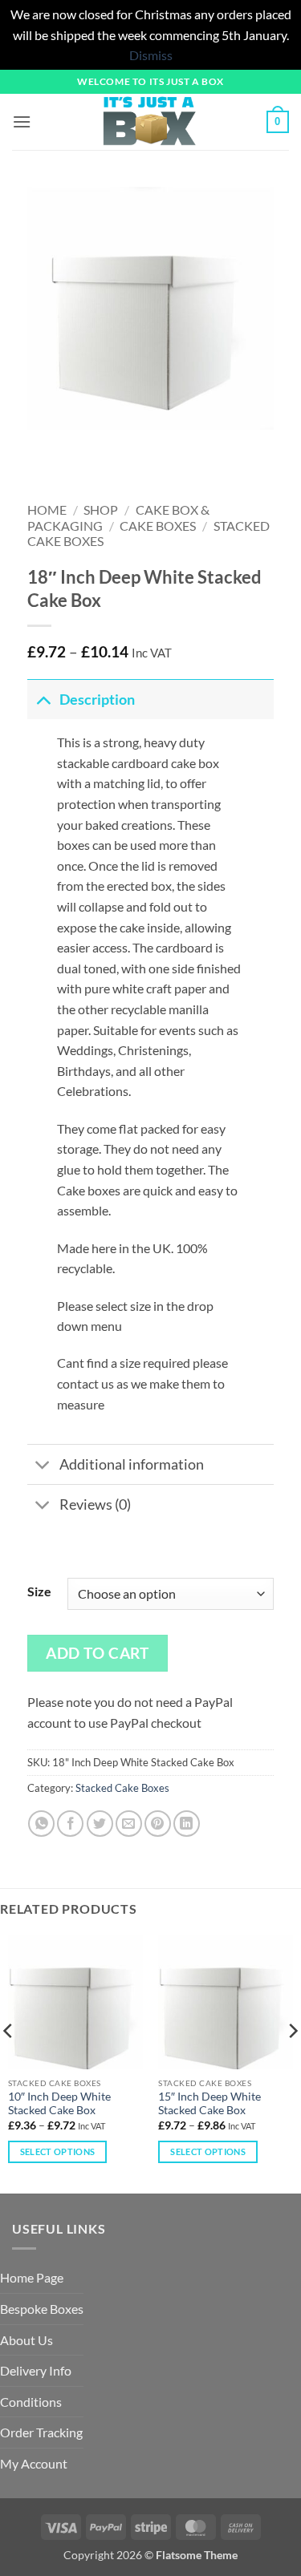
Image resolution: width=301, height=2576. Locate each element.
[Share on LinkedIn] (187, 1824)
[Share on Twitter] (100, 1824)
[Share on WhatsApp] (41, 1824)
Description (97, 700)
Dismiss (151, 55)
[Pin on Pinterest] (158, 1824)
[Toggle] (43, 700)
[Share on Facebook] (70, 1824)
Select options (58, 2151)
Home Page (32, 2277)
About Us (26, 2340)
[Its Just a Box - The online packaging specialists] (149, 122)
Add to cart (97, 1653)
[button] (22, 121)
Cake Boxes (158, 526)
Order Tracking (41, 2432)
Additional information (132, 1464)
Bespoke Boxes (42, 2309)
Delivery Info (36, 2370)
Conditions (31, 2402)
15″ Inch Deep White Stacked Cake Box (209, 2104)
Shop (101, 510)
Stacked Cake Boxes (122, 1788)
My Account (34, 2463)
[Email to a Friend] (129, 1824)
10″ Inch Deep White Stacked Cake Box (59, 2104)
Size (39, 1591)
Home (47, 510)
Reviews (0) (95, 1504)
